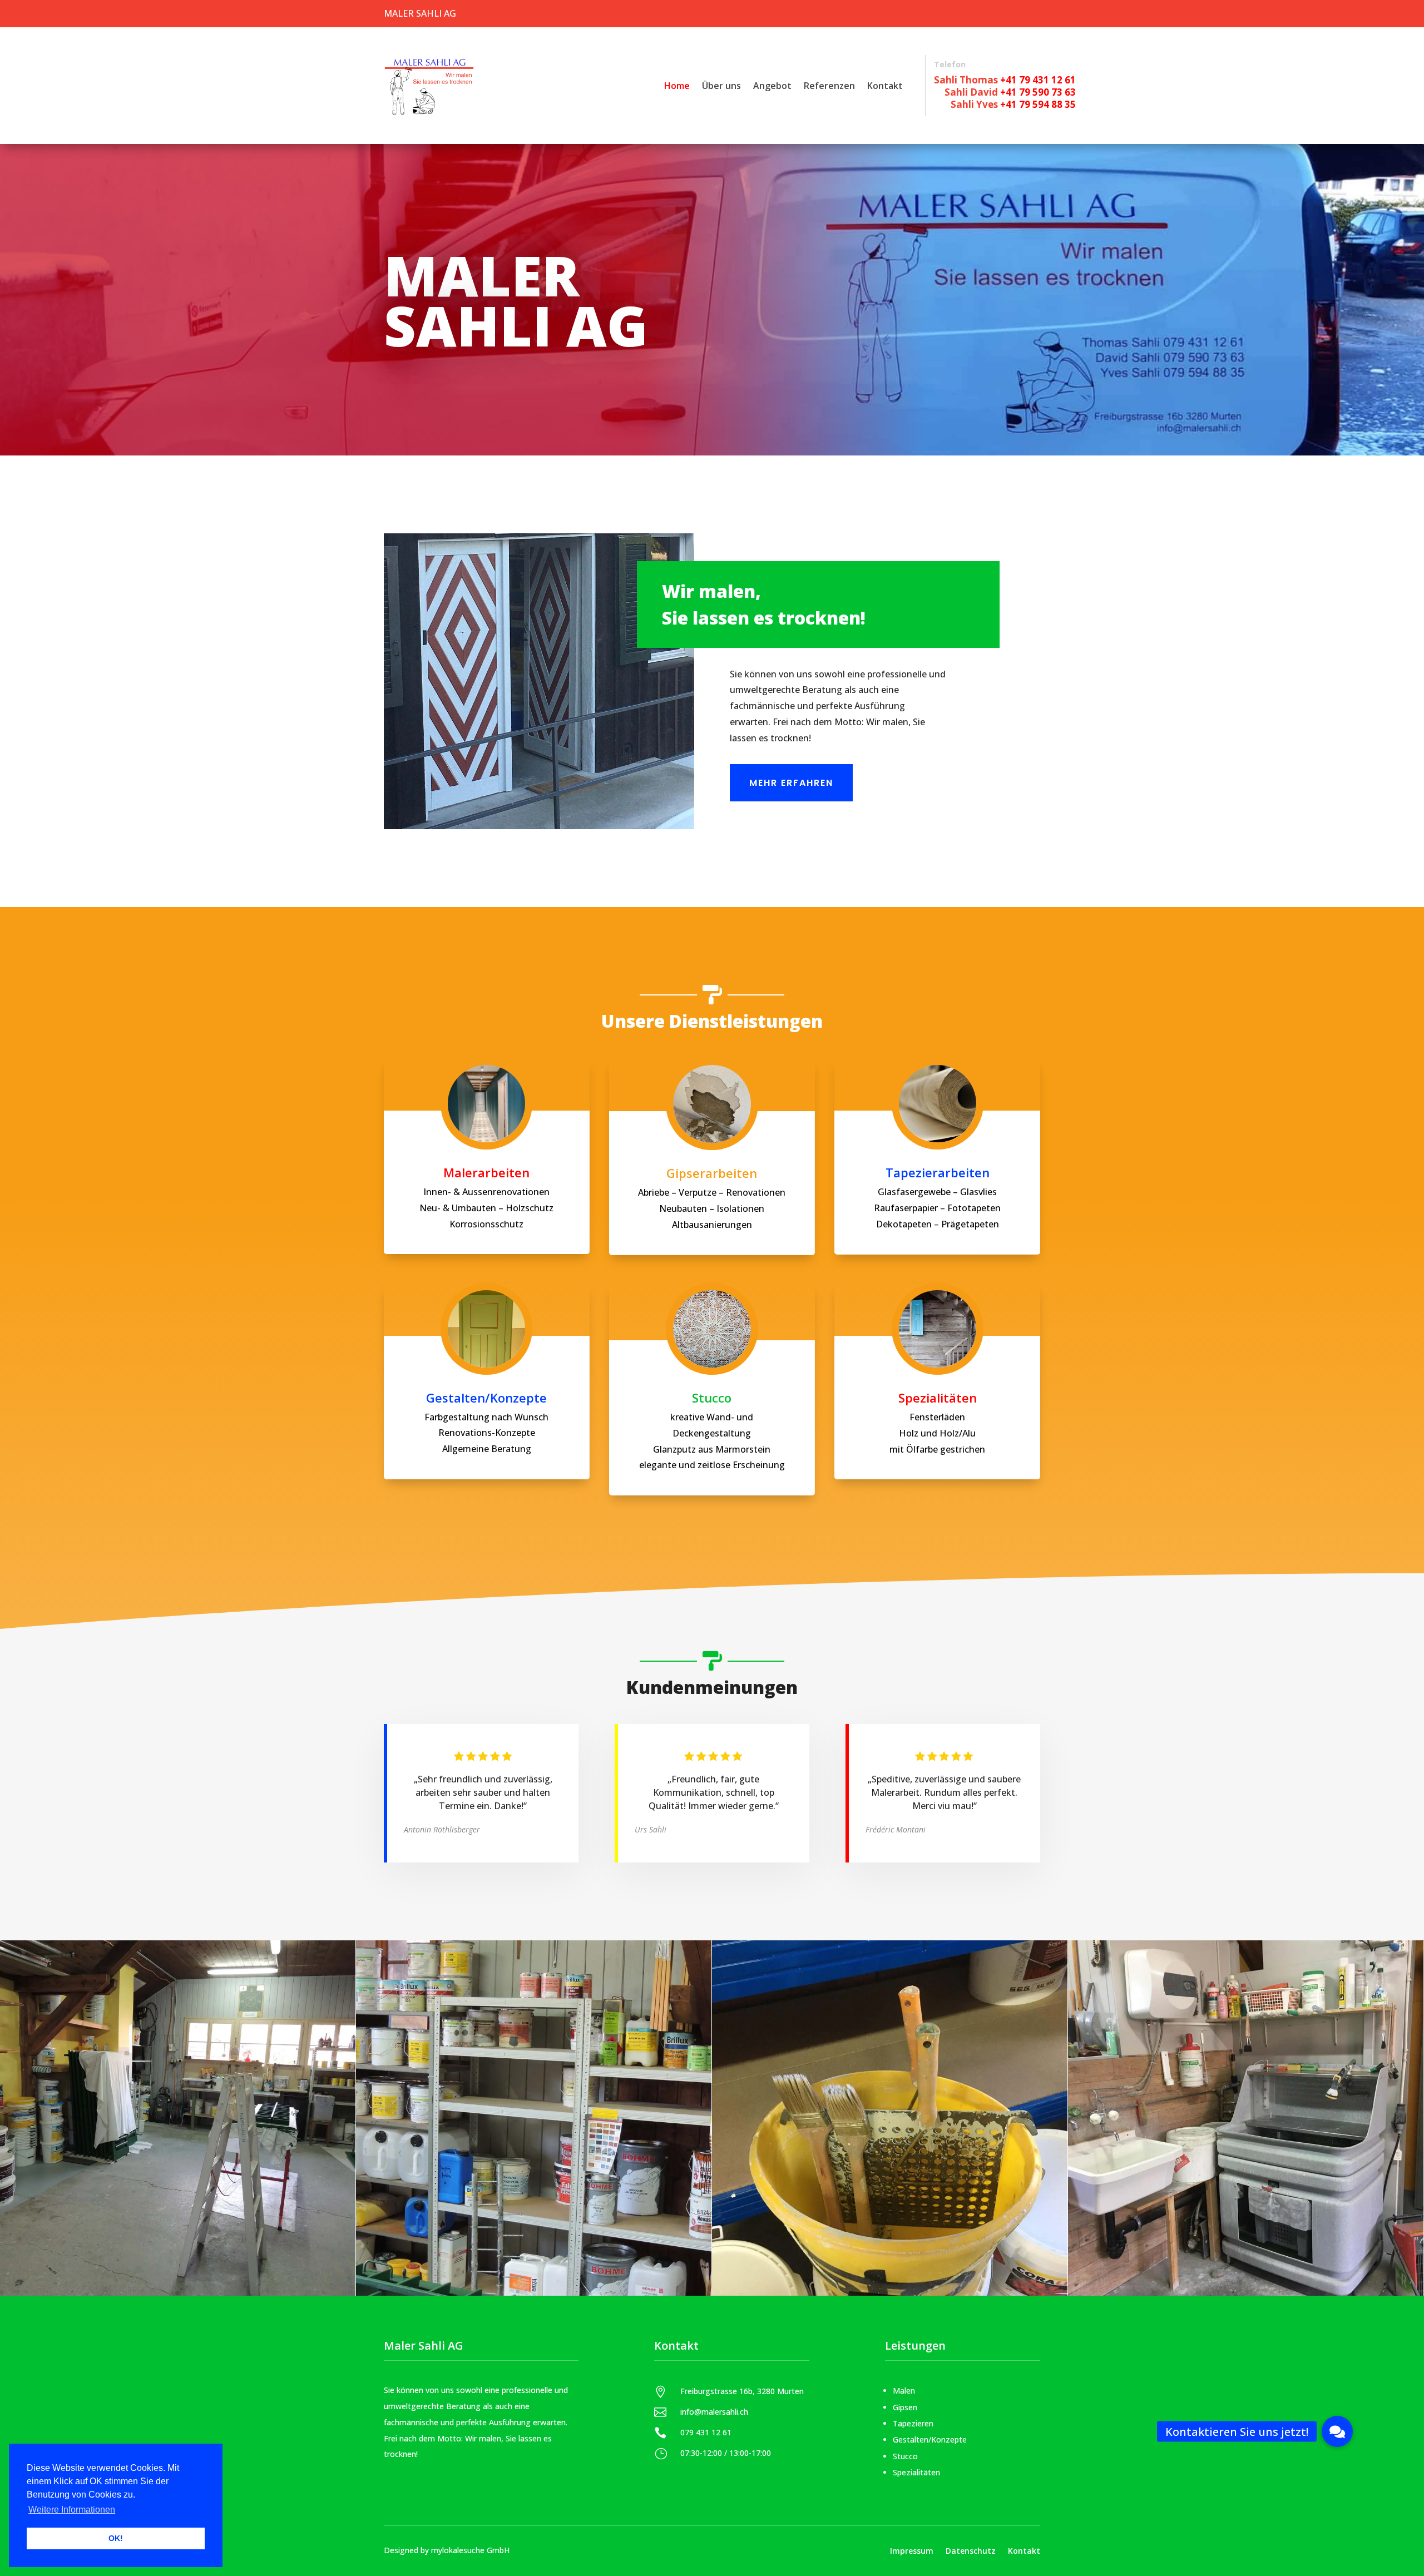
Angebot (772, 86)
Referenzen (829, 86)
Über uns (721, 86)
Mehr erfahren (791, 783)
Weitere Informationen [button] (72, 2510)
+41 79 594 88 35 (1038, 104)
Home (677, 86)
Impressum (912, 2550)
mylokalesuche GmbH (470, 2550)
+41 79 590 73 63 (1038, 92)
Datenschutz (971, 2550)
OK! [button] (116, 2538)
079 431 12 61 (706, 2432)
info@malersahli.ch (714, 2412)
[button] (1337, 2431)
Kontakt (885, 86)
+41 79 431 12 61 (1038, 80)
